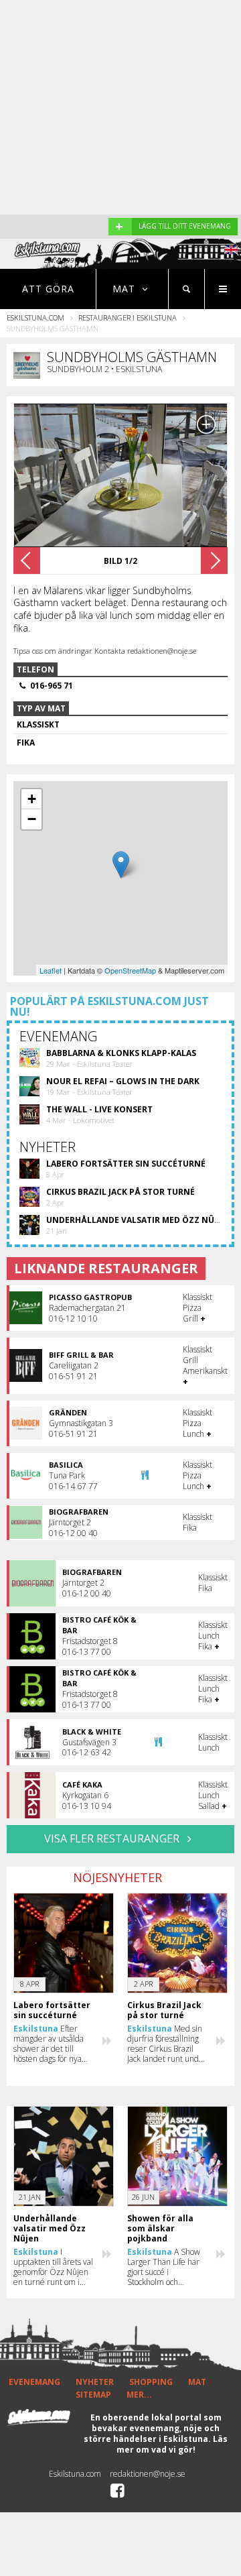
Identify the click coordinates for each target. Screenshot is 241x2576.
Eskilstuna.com (35, 317)
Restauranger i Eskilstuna (128, 317)
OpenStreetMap (130, 970)
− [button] (32, 819)
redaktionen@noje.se (148, 2474)
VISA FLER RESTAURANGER (113, 1838)
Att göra (48, 289)
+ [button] (32, 799)
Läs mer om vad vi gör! (172, 2444)
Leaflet (51, 970)
